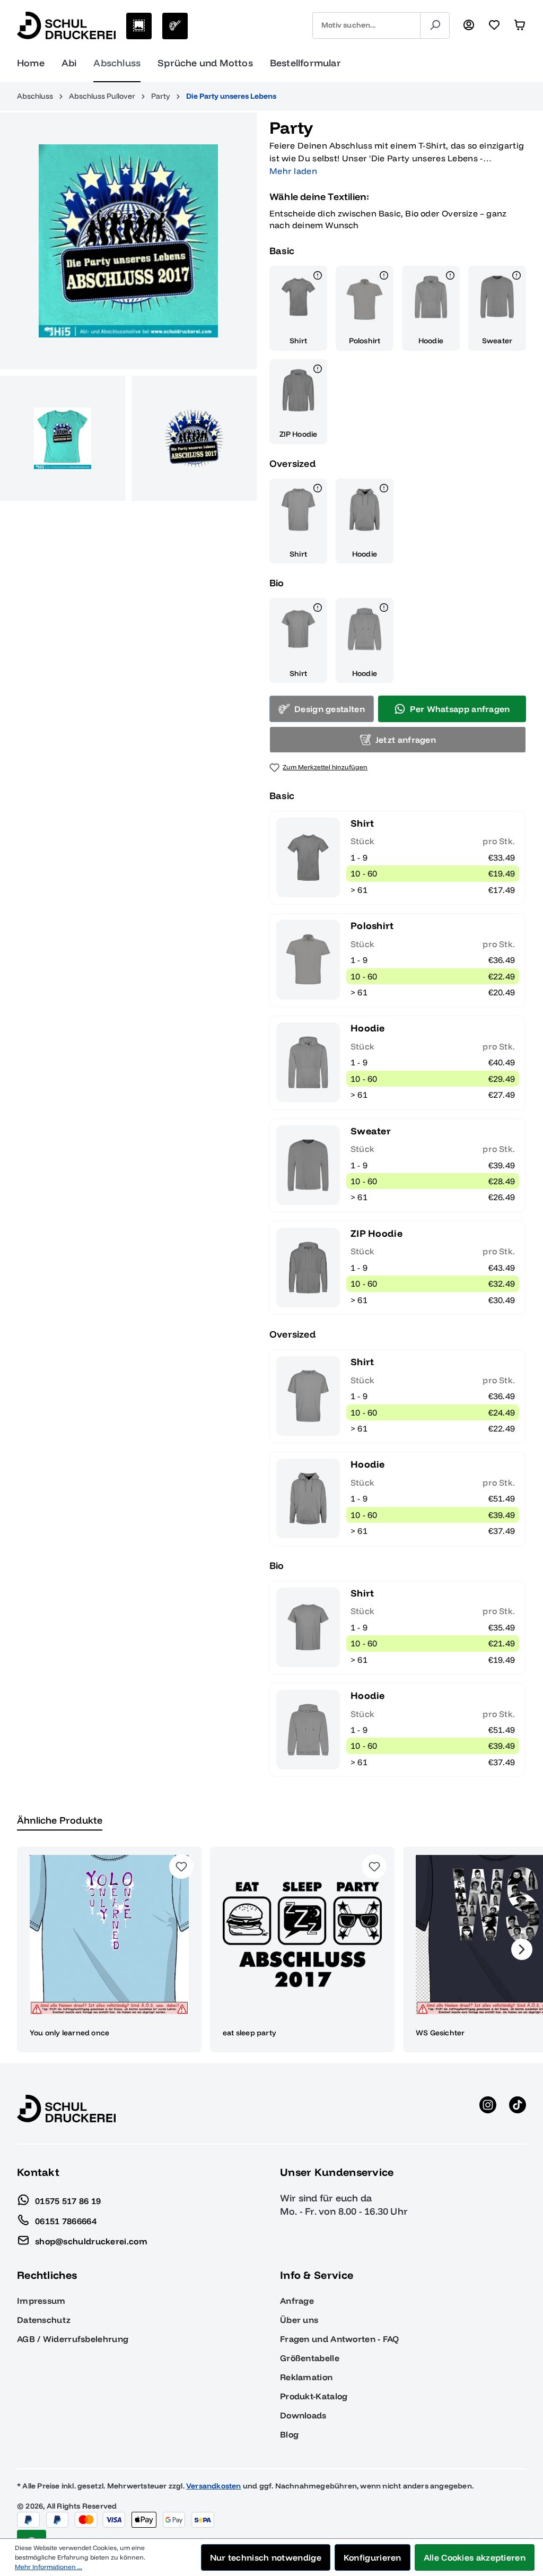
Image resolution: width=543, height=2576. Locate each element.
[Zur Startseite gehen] (66, 25)
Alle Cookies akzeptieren (475, 2557)
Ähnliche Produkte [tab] (60, 1820)
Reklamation (306, 2377)
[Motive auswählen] (139, 26)
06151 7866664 (66, 2221)
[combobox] (366, 25)
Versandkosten (214, 2486)
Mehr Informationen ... (49, 2567)
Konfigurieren (373, 2557)
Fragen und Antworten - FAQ (340, 2339)
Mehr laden (293, 171)
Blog (289, 2434)
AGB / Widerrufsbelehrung (73, 2339)
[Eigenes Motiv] (175, 26)
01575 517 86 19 (68, 2200)
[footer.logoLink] (66, 2107)
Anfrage (297, 2301)
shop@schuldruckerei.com (91, 2241)
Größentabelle (310, 2358)
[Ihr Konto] (469, 25)
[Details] (318, 277)
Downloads (303, 2415)
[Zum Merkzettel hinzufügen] (181, 1867)
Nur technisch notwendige (266, 2557)
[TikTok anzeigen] (518, 2109)
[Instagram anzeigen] (488, 2109)
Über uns (299, 2320)
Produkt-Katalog (314, 2396)
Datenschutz (44, 2320)
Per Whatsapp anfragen (460, 709)
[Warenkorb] (520, 25)
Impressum (41, 2301)
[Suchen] (435, 25)
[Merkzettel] (494, 25)
